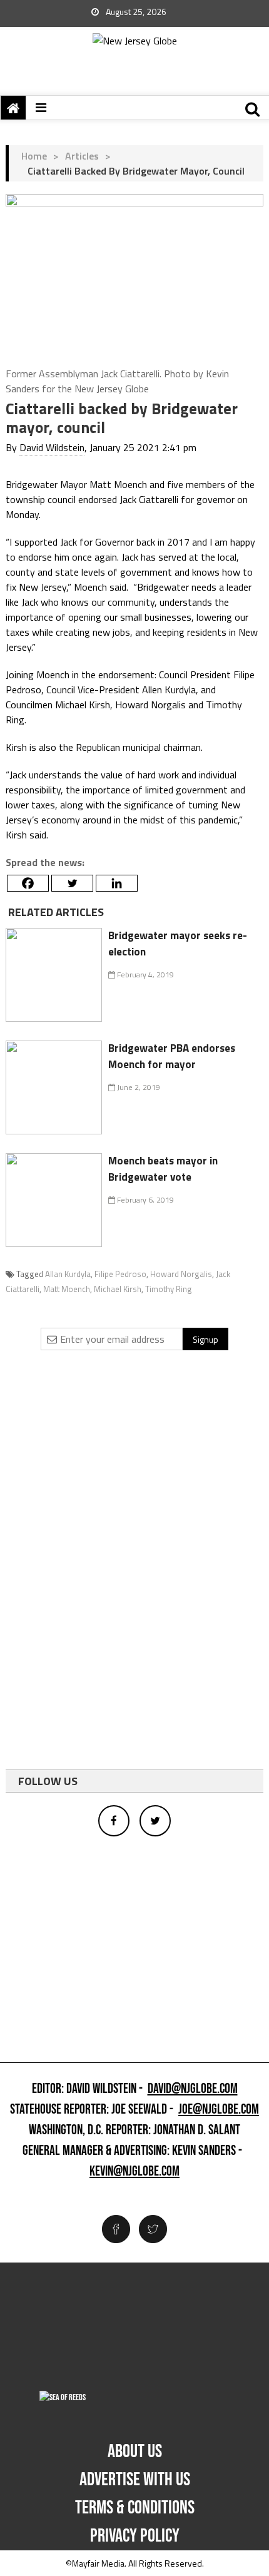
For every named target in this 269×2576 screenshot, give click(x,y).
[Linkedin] (117, 883)
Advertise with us (135, 2480)
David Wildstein (52, 447)
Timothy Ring (169, 1289)
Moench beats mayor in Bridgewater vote (163, 1169)
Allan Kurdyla (68, 1274)
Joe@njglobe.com (219, 2110)
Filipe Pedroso (120, 1274)
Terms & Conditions (135, 2508)
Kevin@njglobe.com (134, 2172)
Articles (82, 156)
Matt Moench (67, 1289)
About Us (135, 2451)
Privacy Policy (135, 2536)
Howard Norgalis (181, 1274)
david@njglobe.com (193, 2089)
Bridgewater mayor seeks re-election (178, 944)
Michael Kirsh (118, 1289)
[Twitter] (72, 883)
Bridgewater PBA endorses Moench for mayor (172, 1056)
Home (34, 156)
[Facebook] (28, 883)
